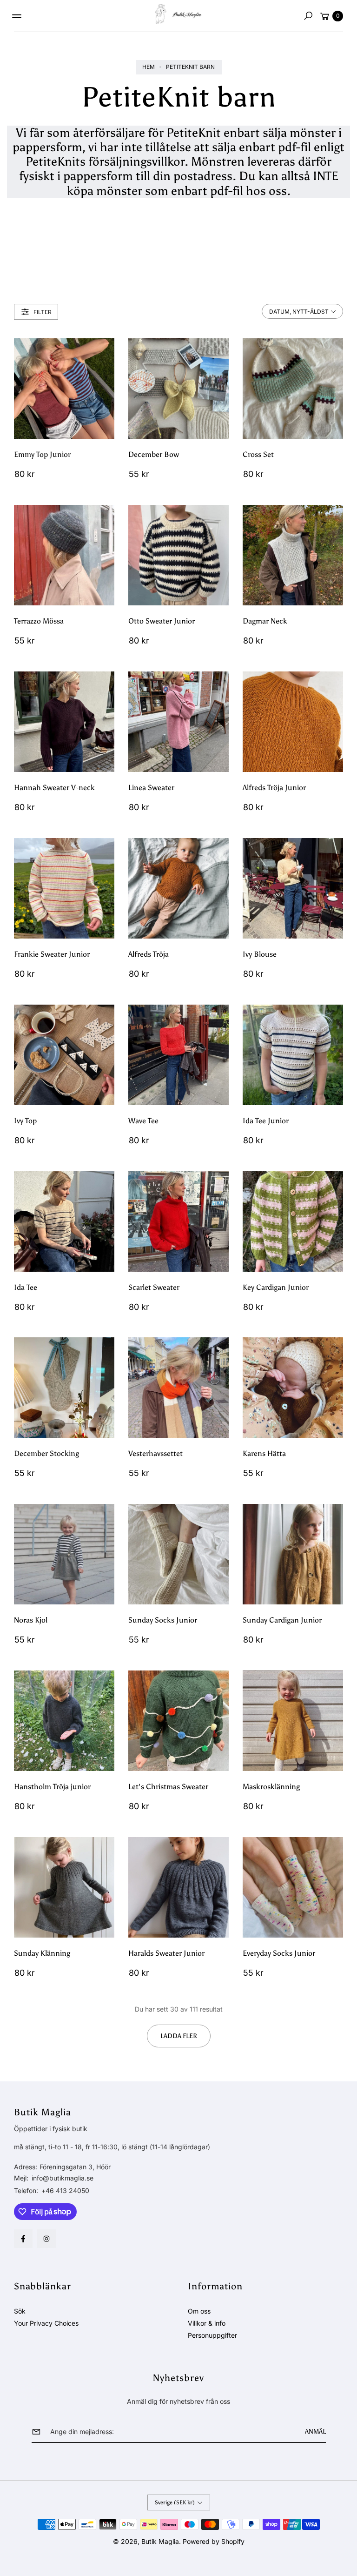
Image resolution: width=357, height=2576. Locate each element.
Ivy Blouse (260, 954)
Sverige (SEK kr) (175, 2502)
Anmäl (315, 2432)
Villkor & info (207, 2323)
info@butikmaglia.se (62, 2178)
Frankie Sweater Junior (52, 954)
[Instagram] (46, 2239)
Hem (149, 67)
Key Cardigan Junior (276, 1287)
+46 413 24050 (65, 2190)
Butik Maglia (160, 2541)
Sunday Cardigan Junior (282, 1620)
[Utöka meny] (17, 16)
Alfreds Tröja (149, 954)
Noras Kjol (31, 1620)
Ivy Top (25, 1121)
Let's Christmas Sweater (168, 1787)
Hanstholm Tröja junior (52, 1787)
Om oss (199, 2311)
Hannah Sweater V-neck (54, 788)
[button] (308, 16)
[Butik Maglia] (178, 14)
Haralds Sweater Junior (166, 1953)
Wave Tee (143, 1121)
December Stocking (46, 1453)
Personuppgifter (212, 2335)
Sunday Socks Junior (163, 1620)
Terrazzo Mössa (39, 621)
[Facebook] (23, 2239)
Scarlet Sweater (154, 1287)
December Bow (154, 454)
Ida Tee (26, 1287)
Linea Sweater (151, 788)
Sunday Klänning (42, 1953)
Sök (20, 2311)
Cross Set (258, 454)
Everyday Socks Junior (279, 1953)
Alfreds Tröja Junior (274, 788)
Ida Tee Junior (266, 1121)
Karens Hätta (264, 1453)
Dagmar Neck (265, 621)
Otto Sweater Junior (162, 621)
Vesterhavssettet (155, 1453)
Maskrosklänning (271, 1787)
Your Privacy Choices (46, 2323)
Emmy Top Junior (42, 454)
